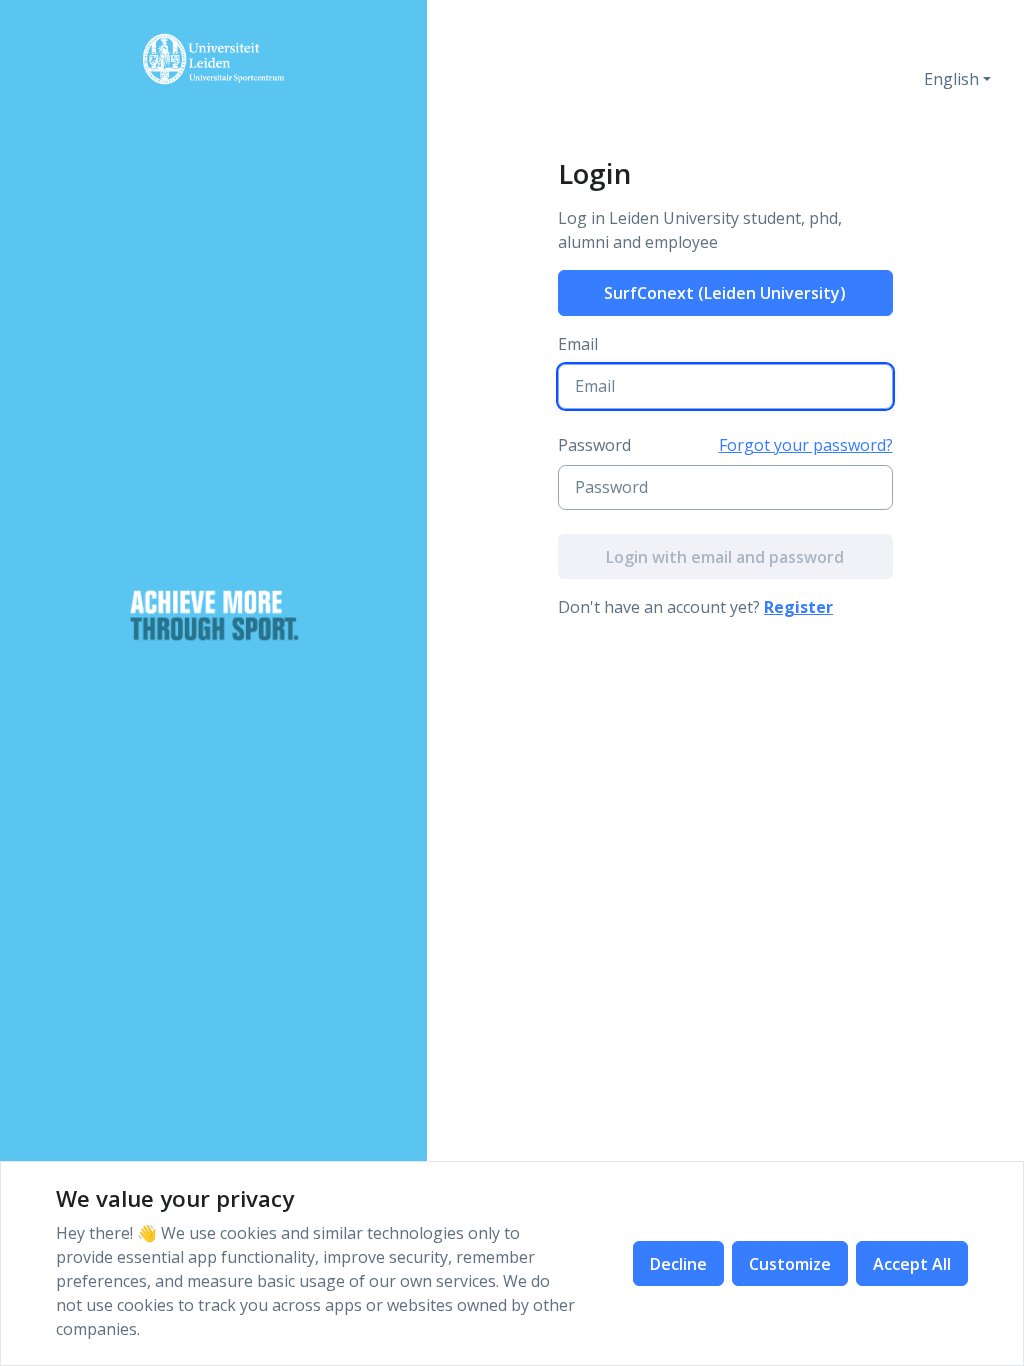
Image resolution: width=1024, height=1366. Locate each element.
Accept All (912, 1264)
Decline (678, 1264)
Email (578, 344)
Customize (790, 1264)
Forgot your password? (806, 445)
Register (798, 607)
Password (594, 445)
